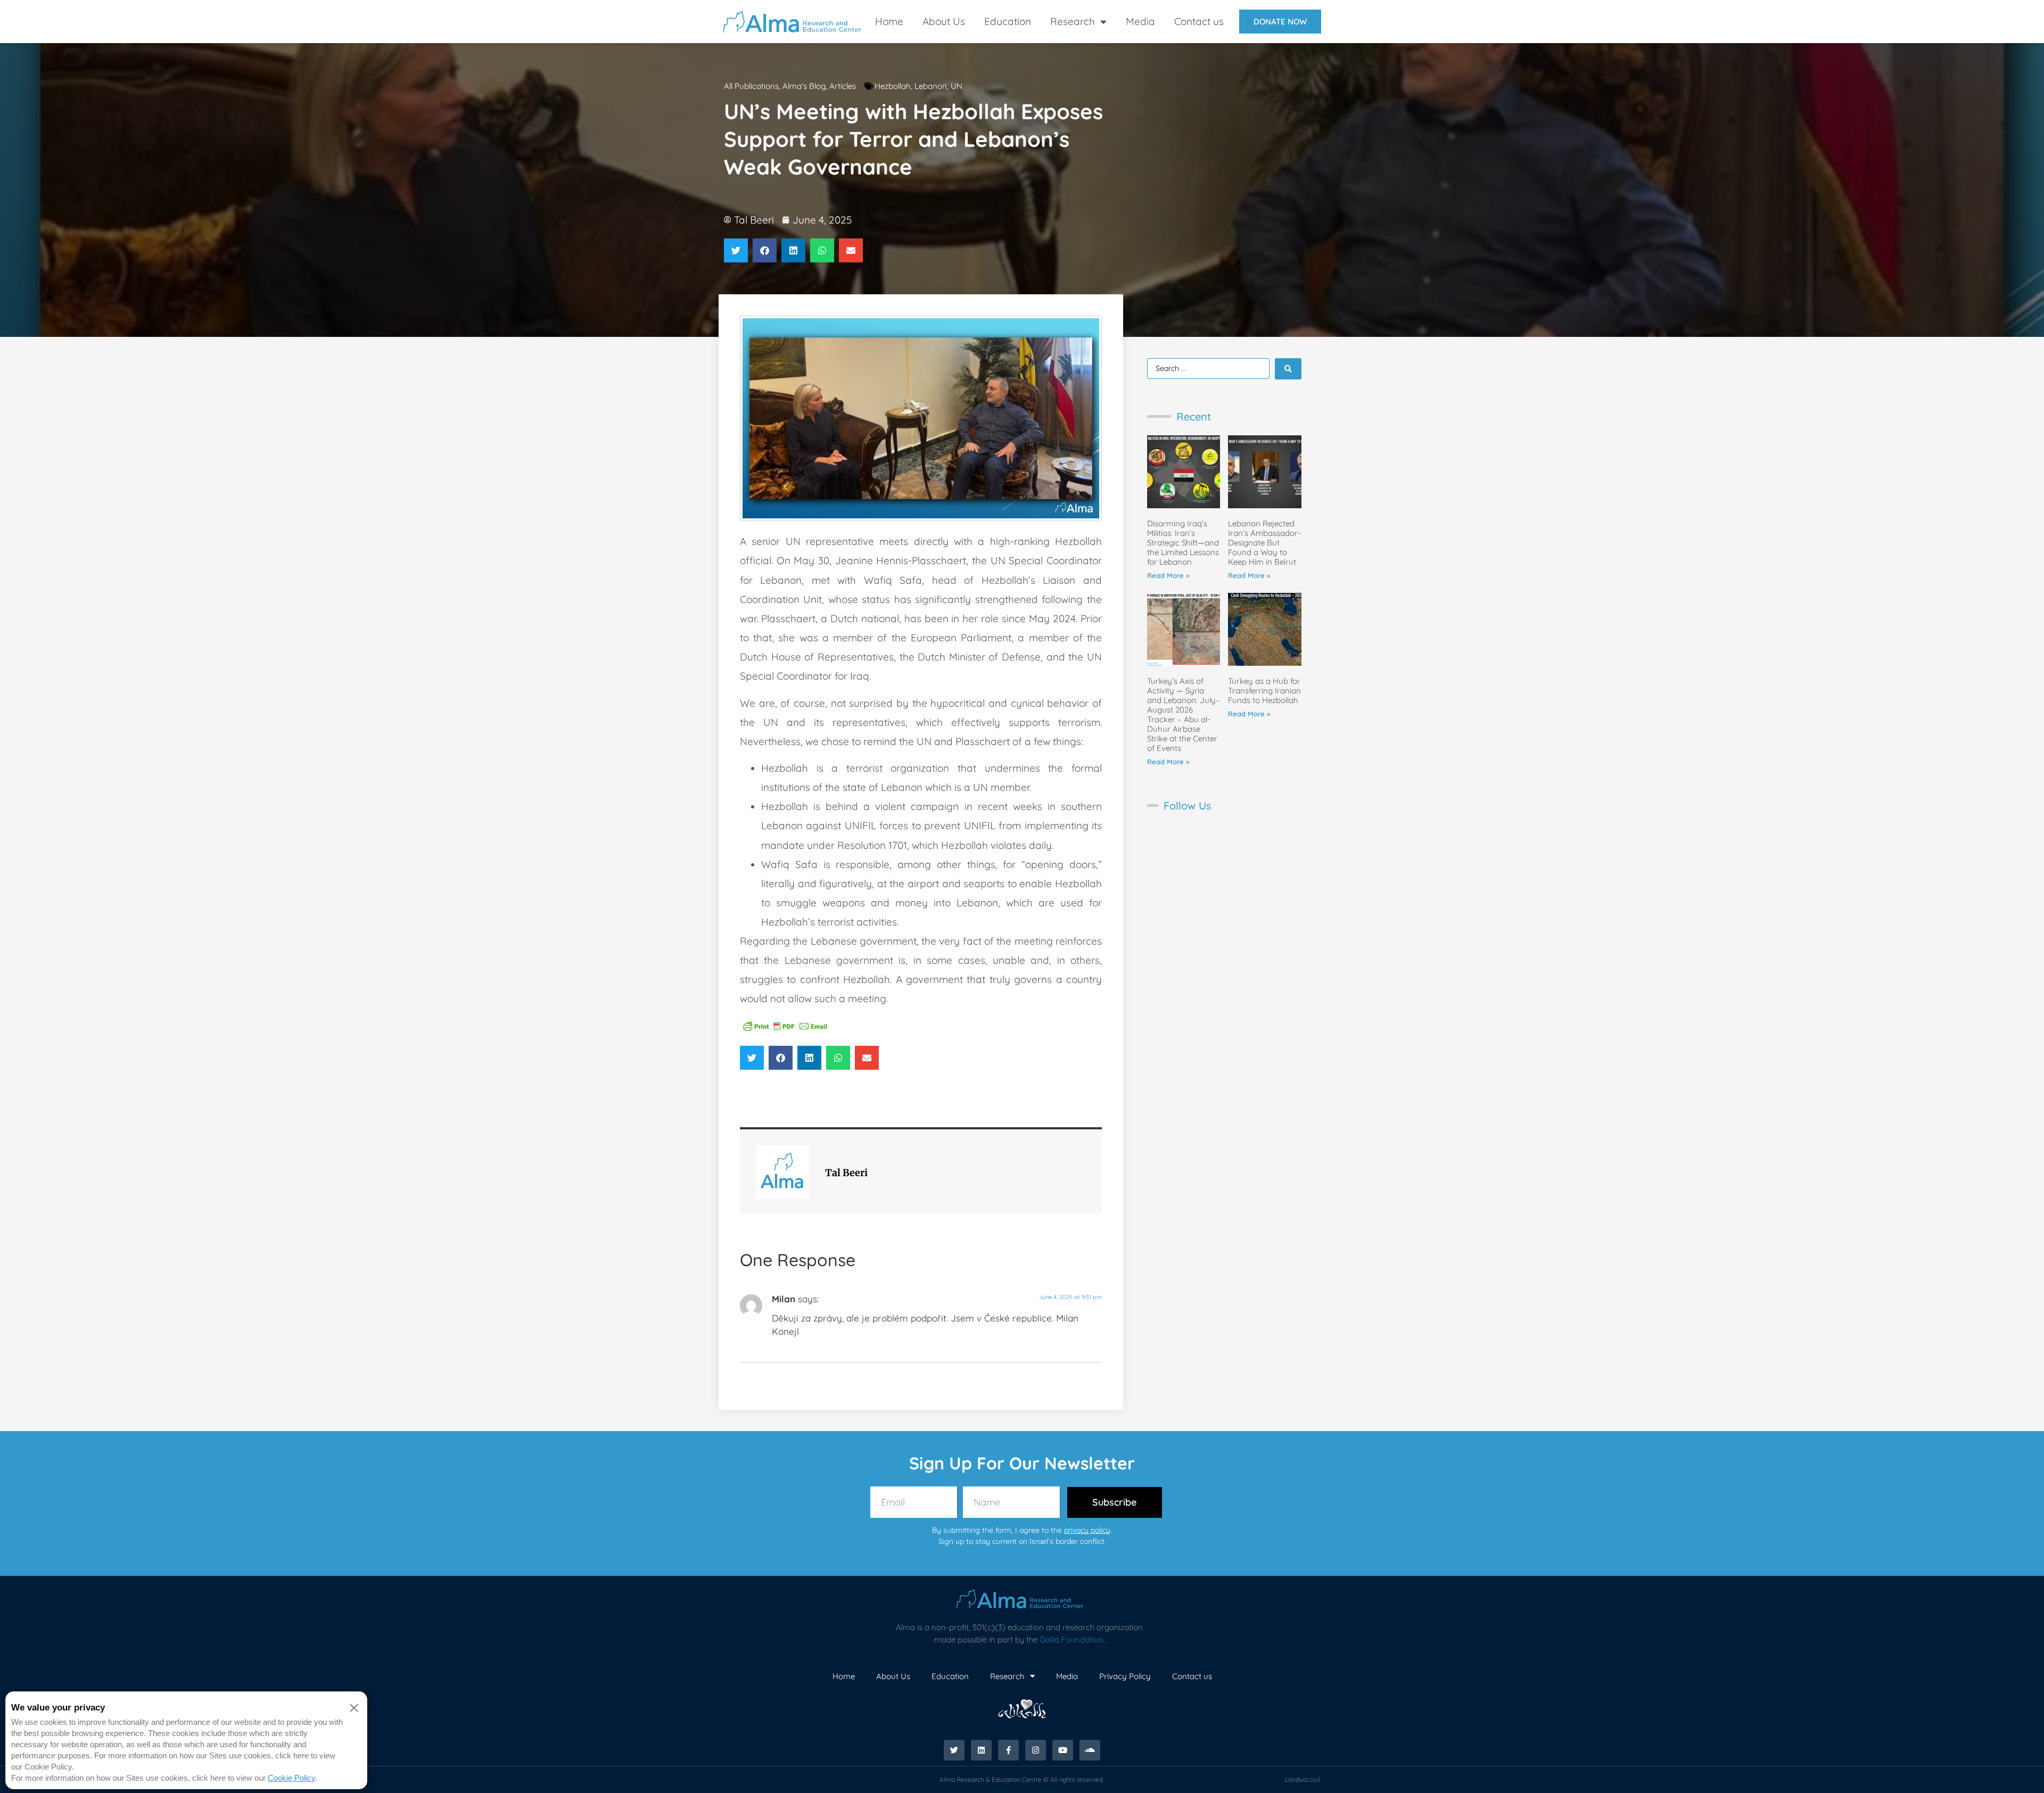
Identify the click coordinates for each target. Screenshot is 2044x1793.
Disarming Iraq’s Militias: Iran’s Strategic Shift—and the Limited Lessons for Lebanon (1183, 543)
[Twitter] (954, 1750)
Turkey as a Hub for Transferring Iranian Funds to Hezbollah (1264, 691)
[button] (736, 250)
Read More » (1168, 575)
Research (1073, 21)
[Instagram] (1036, 1750)
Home (889, 21)
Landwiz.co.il (1303, 1779)
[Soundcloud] (1090, 1750)
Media (1140, 21)
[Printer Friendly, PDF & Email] (785, 1026)
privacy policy (1087, 1530)
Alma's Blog (804, 86)
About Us (944, 21)
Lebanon (931, 86)
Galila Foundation (1072, 1639)
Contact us (1199, 21)
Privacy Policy (1125, 1676)
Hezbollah (893, 86)
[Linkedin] (981, 1750)
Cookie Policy (291, 1778)
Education (1008, 21)
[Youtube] (1063, 1750)
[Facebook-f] (1008, 1750)
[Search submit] (1288, 369)
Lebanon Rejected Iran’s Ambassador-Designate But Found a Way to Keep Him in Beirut (1264, 543)
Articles (843, 86)
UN (957, 86)
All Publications (751, 86)
